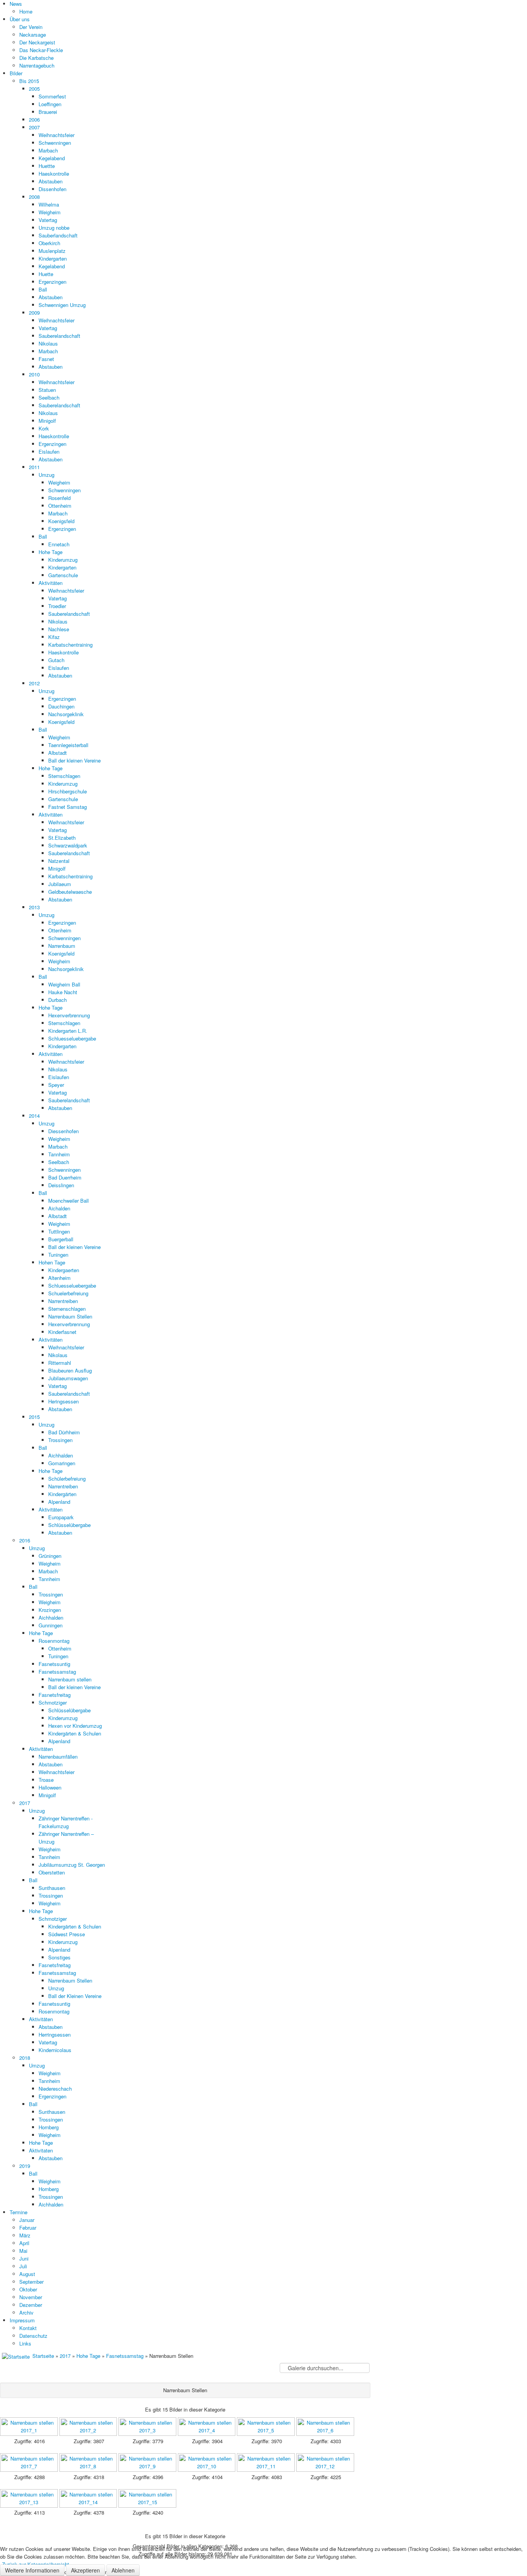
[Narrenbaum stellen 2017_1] (30, 2427)
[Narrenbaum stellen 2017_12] (326, 2463)
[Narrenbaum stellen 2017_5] (267, 2427)
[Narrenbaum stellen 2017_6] (326, 2427)
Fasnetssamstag (125, 2356)
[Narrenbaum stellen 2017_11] (267, 2463)
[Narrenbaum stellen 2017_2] (89, 2427)
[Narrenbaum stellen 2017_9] (148, 2463)
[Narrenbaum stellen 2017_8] (89, 2463)
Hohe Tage (88, 2356)
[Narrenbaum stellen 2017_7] (30, 2463)
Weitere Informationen (32, 2570)
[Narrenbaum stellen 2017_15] (148, 2499)
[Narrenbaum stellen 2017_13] (30, 2499)
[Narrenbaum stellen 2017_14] (89, 2499)
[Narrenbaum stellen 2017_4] (208, 2427)
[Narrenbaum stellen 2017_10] (208, 2463)
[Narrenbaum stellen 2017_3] (148, 2427)
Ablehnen (123, 2570)
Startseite (43, 2356)
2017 (65, 2356)
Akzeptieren (85, 2570)
